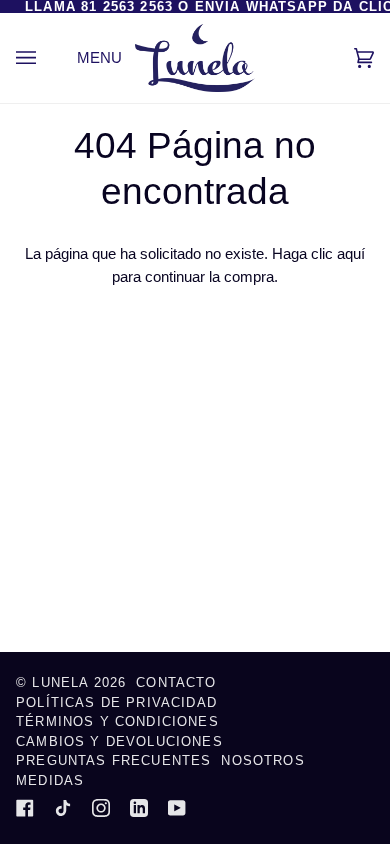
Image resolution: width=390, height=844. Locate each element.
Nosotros (262, 760)
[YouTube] (177, 808)
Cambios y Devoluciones (119, 741)
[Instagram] (101, 808)
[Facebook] (25, 808)
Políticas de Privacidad (116, 702)
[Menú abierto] (46, 58)
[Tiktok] (63, 808)
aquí (351, 253)
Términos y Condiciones (117, 721)
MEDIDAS (50, 780)
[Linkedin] (139, 808)
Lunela (62, 682)
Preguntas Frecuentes (113, 760)
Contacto (176, 682)
